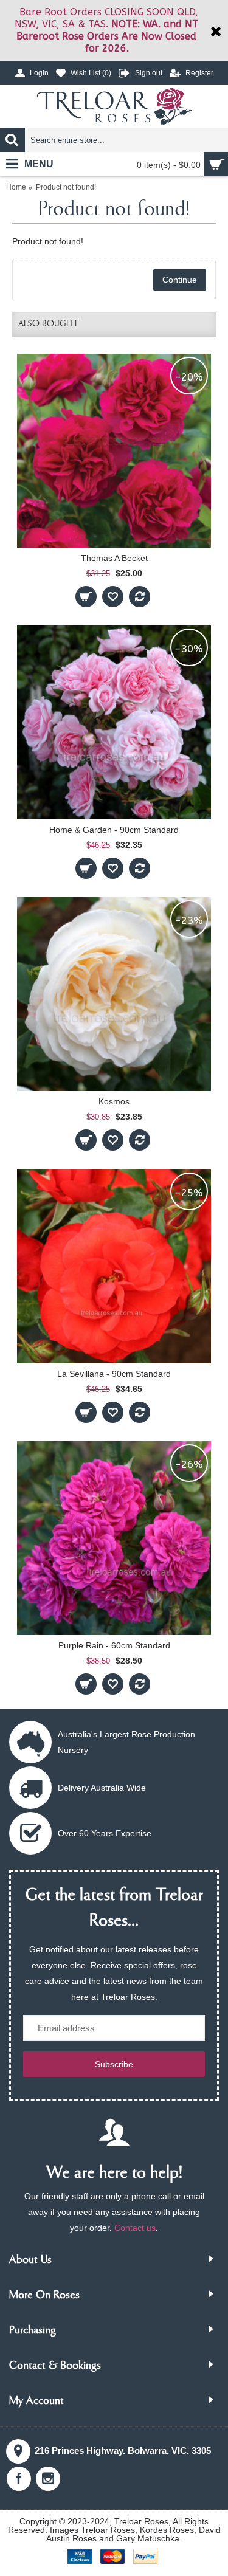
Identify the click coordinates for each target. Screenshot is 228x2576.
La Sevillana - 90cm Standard (114, 1374)
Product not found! (66, 187)
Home (16, 187)
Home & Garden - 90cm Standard (114, 830)
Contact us (135, 2228)
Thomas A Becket (114, 558)
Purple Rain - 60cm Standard (114, 1645)
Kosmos (114, 1101)
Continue (180, 280)
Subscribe (114, 2064)
